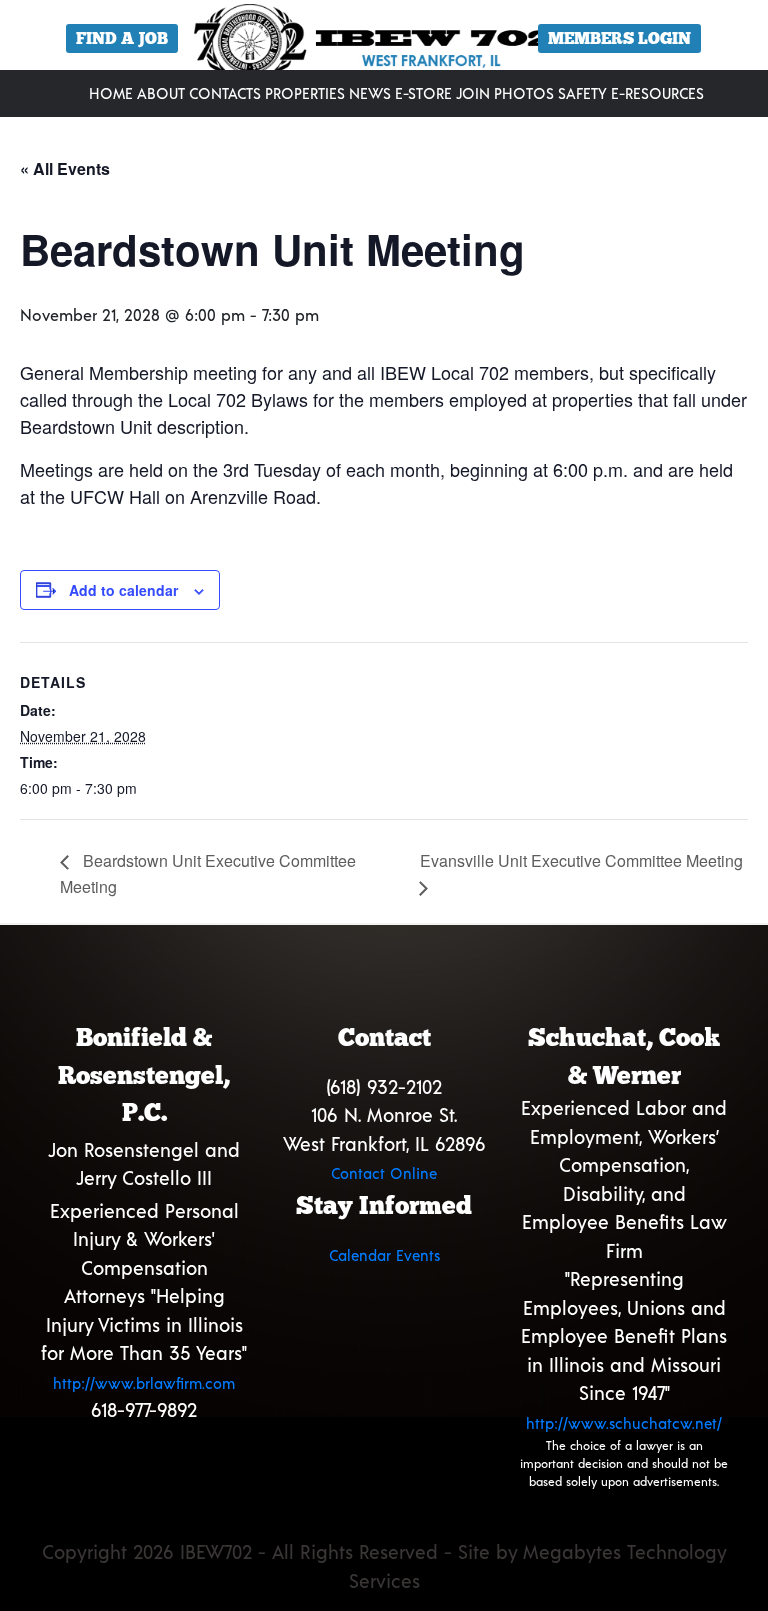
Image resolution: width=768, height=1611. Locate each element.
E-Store (423, 93)
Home (111, 93)
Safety (582, 93)
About (161, 93)
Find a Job (122, 38)
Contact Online (384, 1173)
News (370, 93)
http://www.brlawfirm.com (144, 1383)
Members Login (619, 38)
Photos (524, 93)
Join (473, 93)
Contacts (225, 93)
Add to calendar (123, 590)
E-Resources (657, 93)
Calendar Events (384, 1255)
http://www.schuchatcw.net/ (624, 1423)
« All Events (65, 168)
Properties (305, 93)
